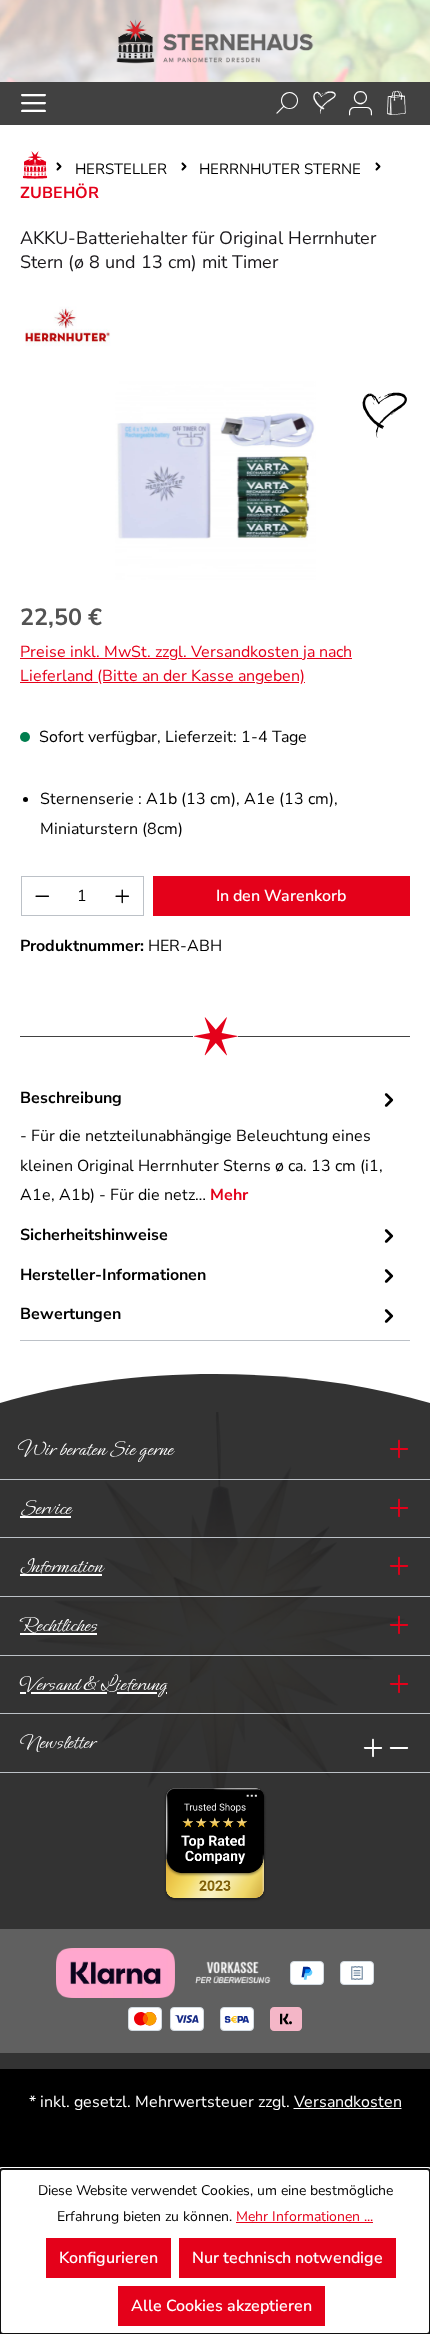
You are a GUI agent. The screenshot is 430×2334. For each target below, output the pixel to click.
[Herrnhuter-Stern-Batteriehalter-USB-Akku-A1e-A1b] (215, 480)
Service (45, 1508)
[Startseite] (31, 169)
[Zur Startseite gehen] (215, 41)
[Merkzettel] (324, 103)
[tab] (210, 1147)
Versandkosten (348, 2102)
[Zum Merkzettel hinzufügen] (385, 415)
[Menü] (33, 103)
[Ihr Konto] (360, 103)
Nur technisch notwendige (287, 2258)
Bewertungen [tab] (70, 1314)
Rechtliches (58, 1625)
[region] (215, 480)
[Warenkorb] (396, 103)
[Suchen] (287, 103)
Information (61, 1566)
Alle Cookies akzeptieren (221, 2306)
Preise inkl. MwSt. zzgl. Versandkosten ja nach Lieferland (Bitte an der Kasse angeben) (186, 664)
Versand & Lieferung (93, 1684)
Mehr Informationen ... (304, 2216)
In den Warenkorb (281, 896)
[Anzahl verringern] (42, 896)
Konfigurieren (108, 2258)
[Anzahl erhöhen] (123, 896)
